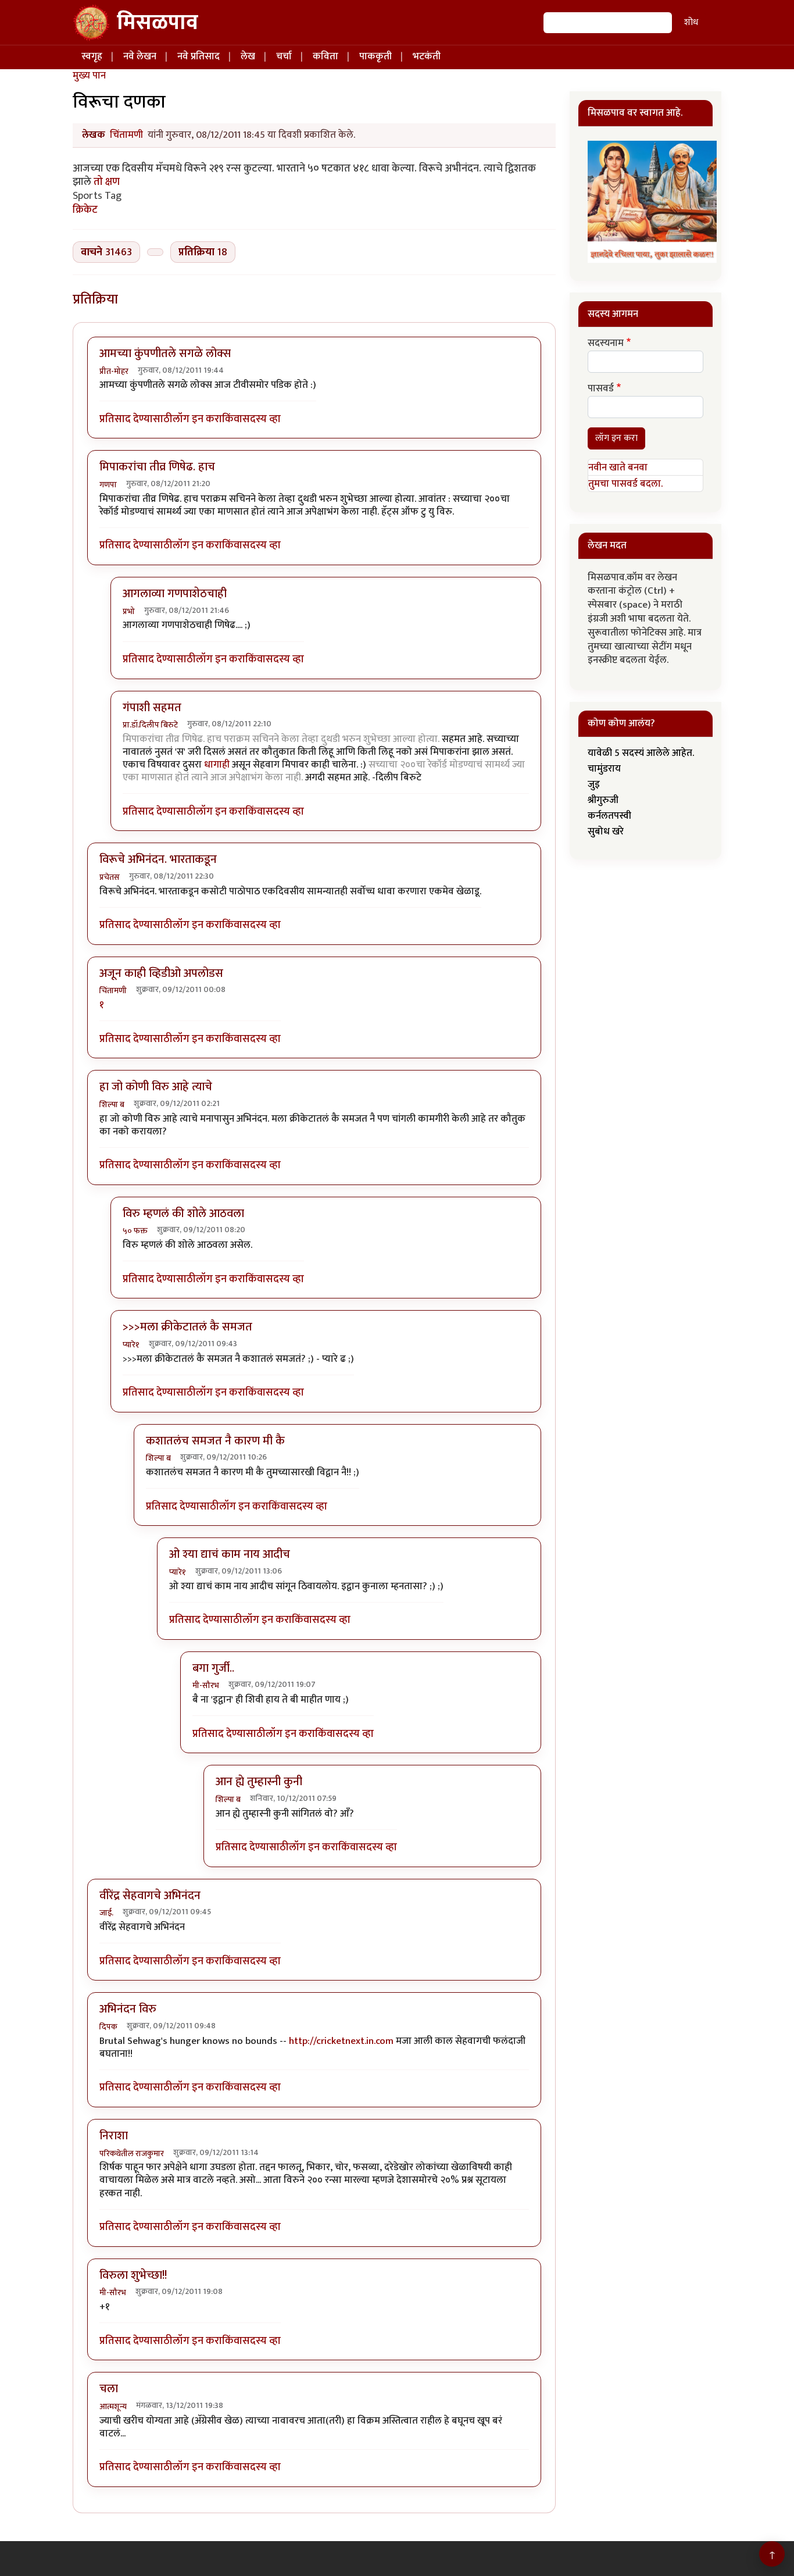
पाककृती (375, 56)
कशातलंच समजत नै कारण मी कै (215, 1441)
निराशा (114, 2136)
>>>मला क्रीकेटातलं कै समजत (187, 1327)
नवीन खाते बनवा (618, 468)
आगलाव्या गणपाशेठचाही (175, 594)
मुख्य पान (89, 76)
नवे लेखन (140, 56)
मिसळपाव (158, 23)
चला (109, 2389)
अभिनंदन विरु (128, 2009)
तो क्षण (105, 182)
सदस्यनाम (606, 344)
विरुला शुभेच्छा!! (133, 2275)
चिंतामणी (126, 135)
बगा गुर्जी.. (213, 1668)
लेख (248, 56)
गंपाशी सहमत (152, 708)
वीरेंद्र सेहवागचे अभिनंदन (150, 1896)
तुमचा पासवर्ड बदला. (625, 484)
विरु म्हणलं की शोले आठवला (183, 1214)
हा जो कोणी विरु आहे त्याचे (156, 1087)
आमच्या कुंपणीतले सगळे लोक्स (165, 354)
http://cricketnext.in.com (341, 2041)
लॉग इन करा (197, 419)
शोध (691, 22)
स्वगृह (92, 56)
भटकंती (427, 56)
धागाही (217, 765)
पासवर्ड (601, 389)
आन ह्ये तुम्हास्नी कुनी (259, 1782)
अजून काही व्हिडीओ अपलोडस (161, 973)
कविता (326, 56)
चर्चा (284, 56)
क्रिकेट (85, 210)
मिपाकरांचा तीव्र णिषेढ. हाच (157, 467)
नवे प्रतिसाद (199, 56)
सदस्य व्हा (262, 419)
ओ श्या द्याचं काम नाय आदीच (230, 1554)
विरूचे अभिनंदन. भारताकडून (158, 859)
